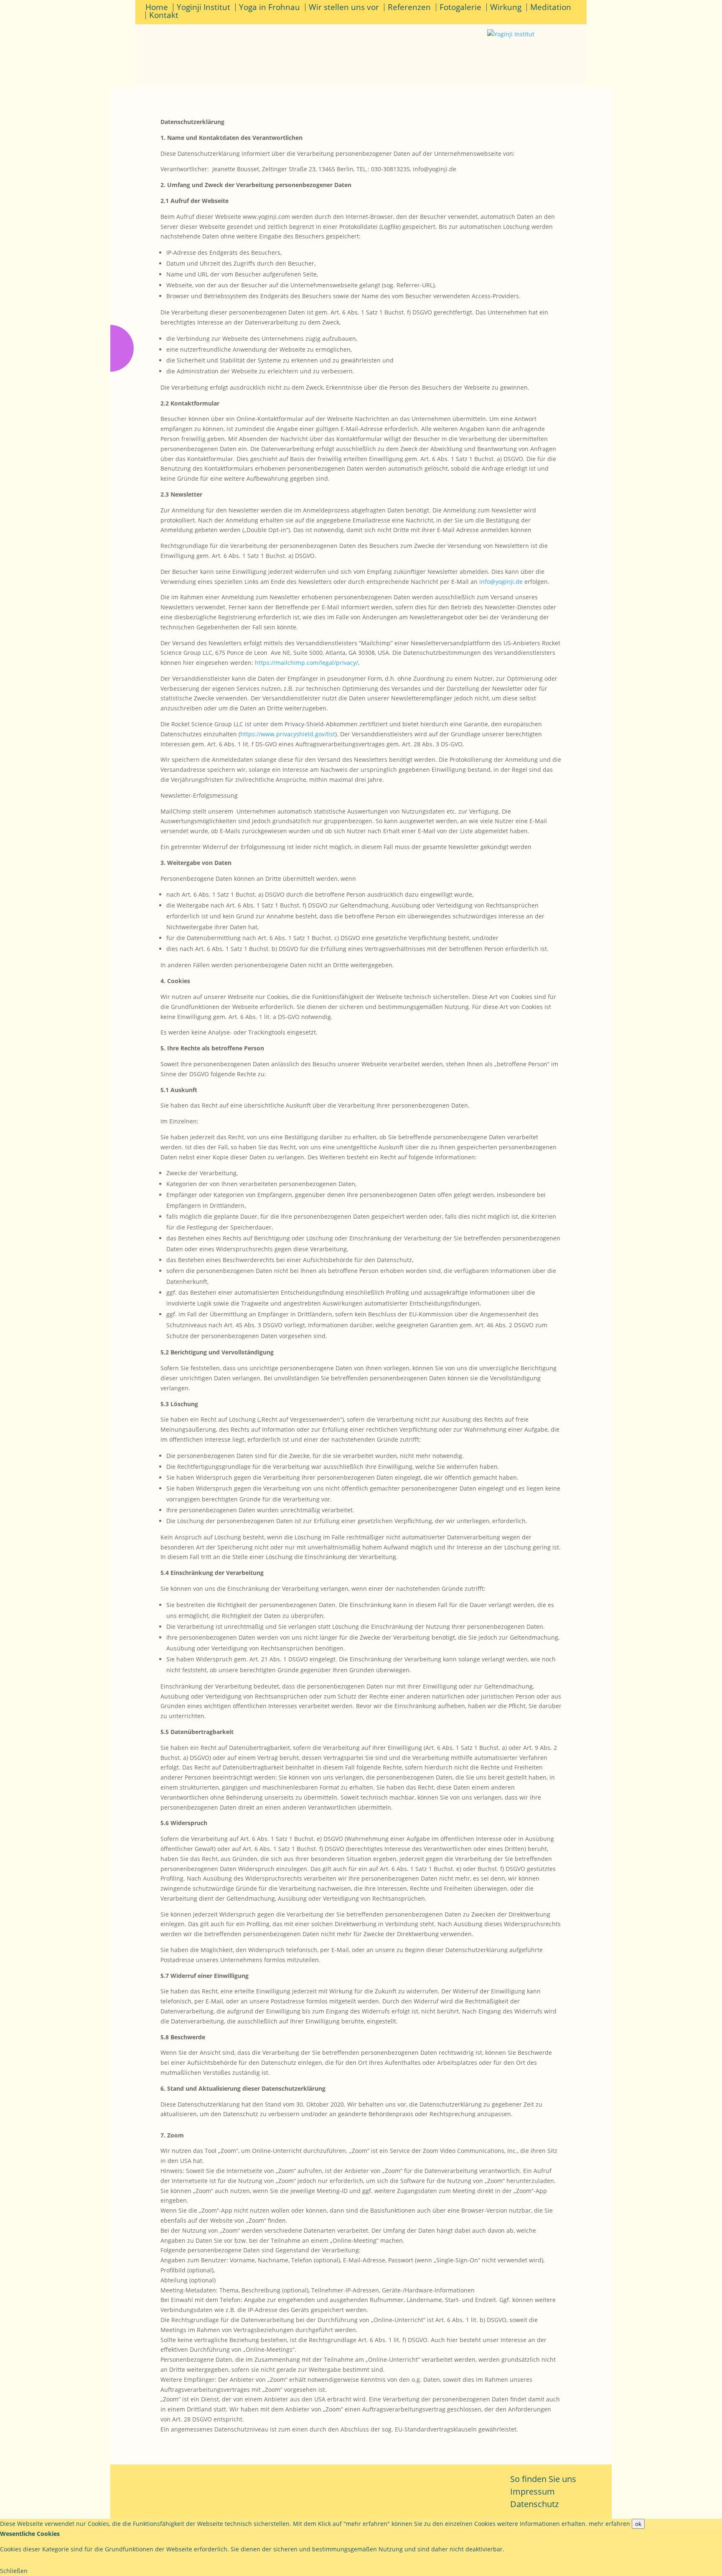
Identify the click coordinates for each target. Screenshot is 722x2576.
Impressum (533, 2491)
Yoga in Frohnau (269, 7)
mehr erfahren (609, 2524)
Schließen (14, 2571)
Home (157, 7)
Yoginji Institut (203, 7)
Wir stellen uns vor (344, 7)
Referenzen (409, 7)
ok (638, 2524)
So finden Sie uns (543, 2479)
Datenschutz (534, 2504)
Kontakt (164, 15)
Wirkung (506, 7)
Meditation (551, 7)
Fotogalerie (460, 7)
